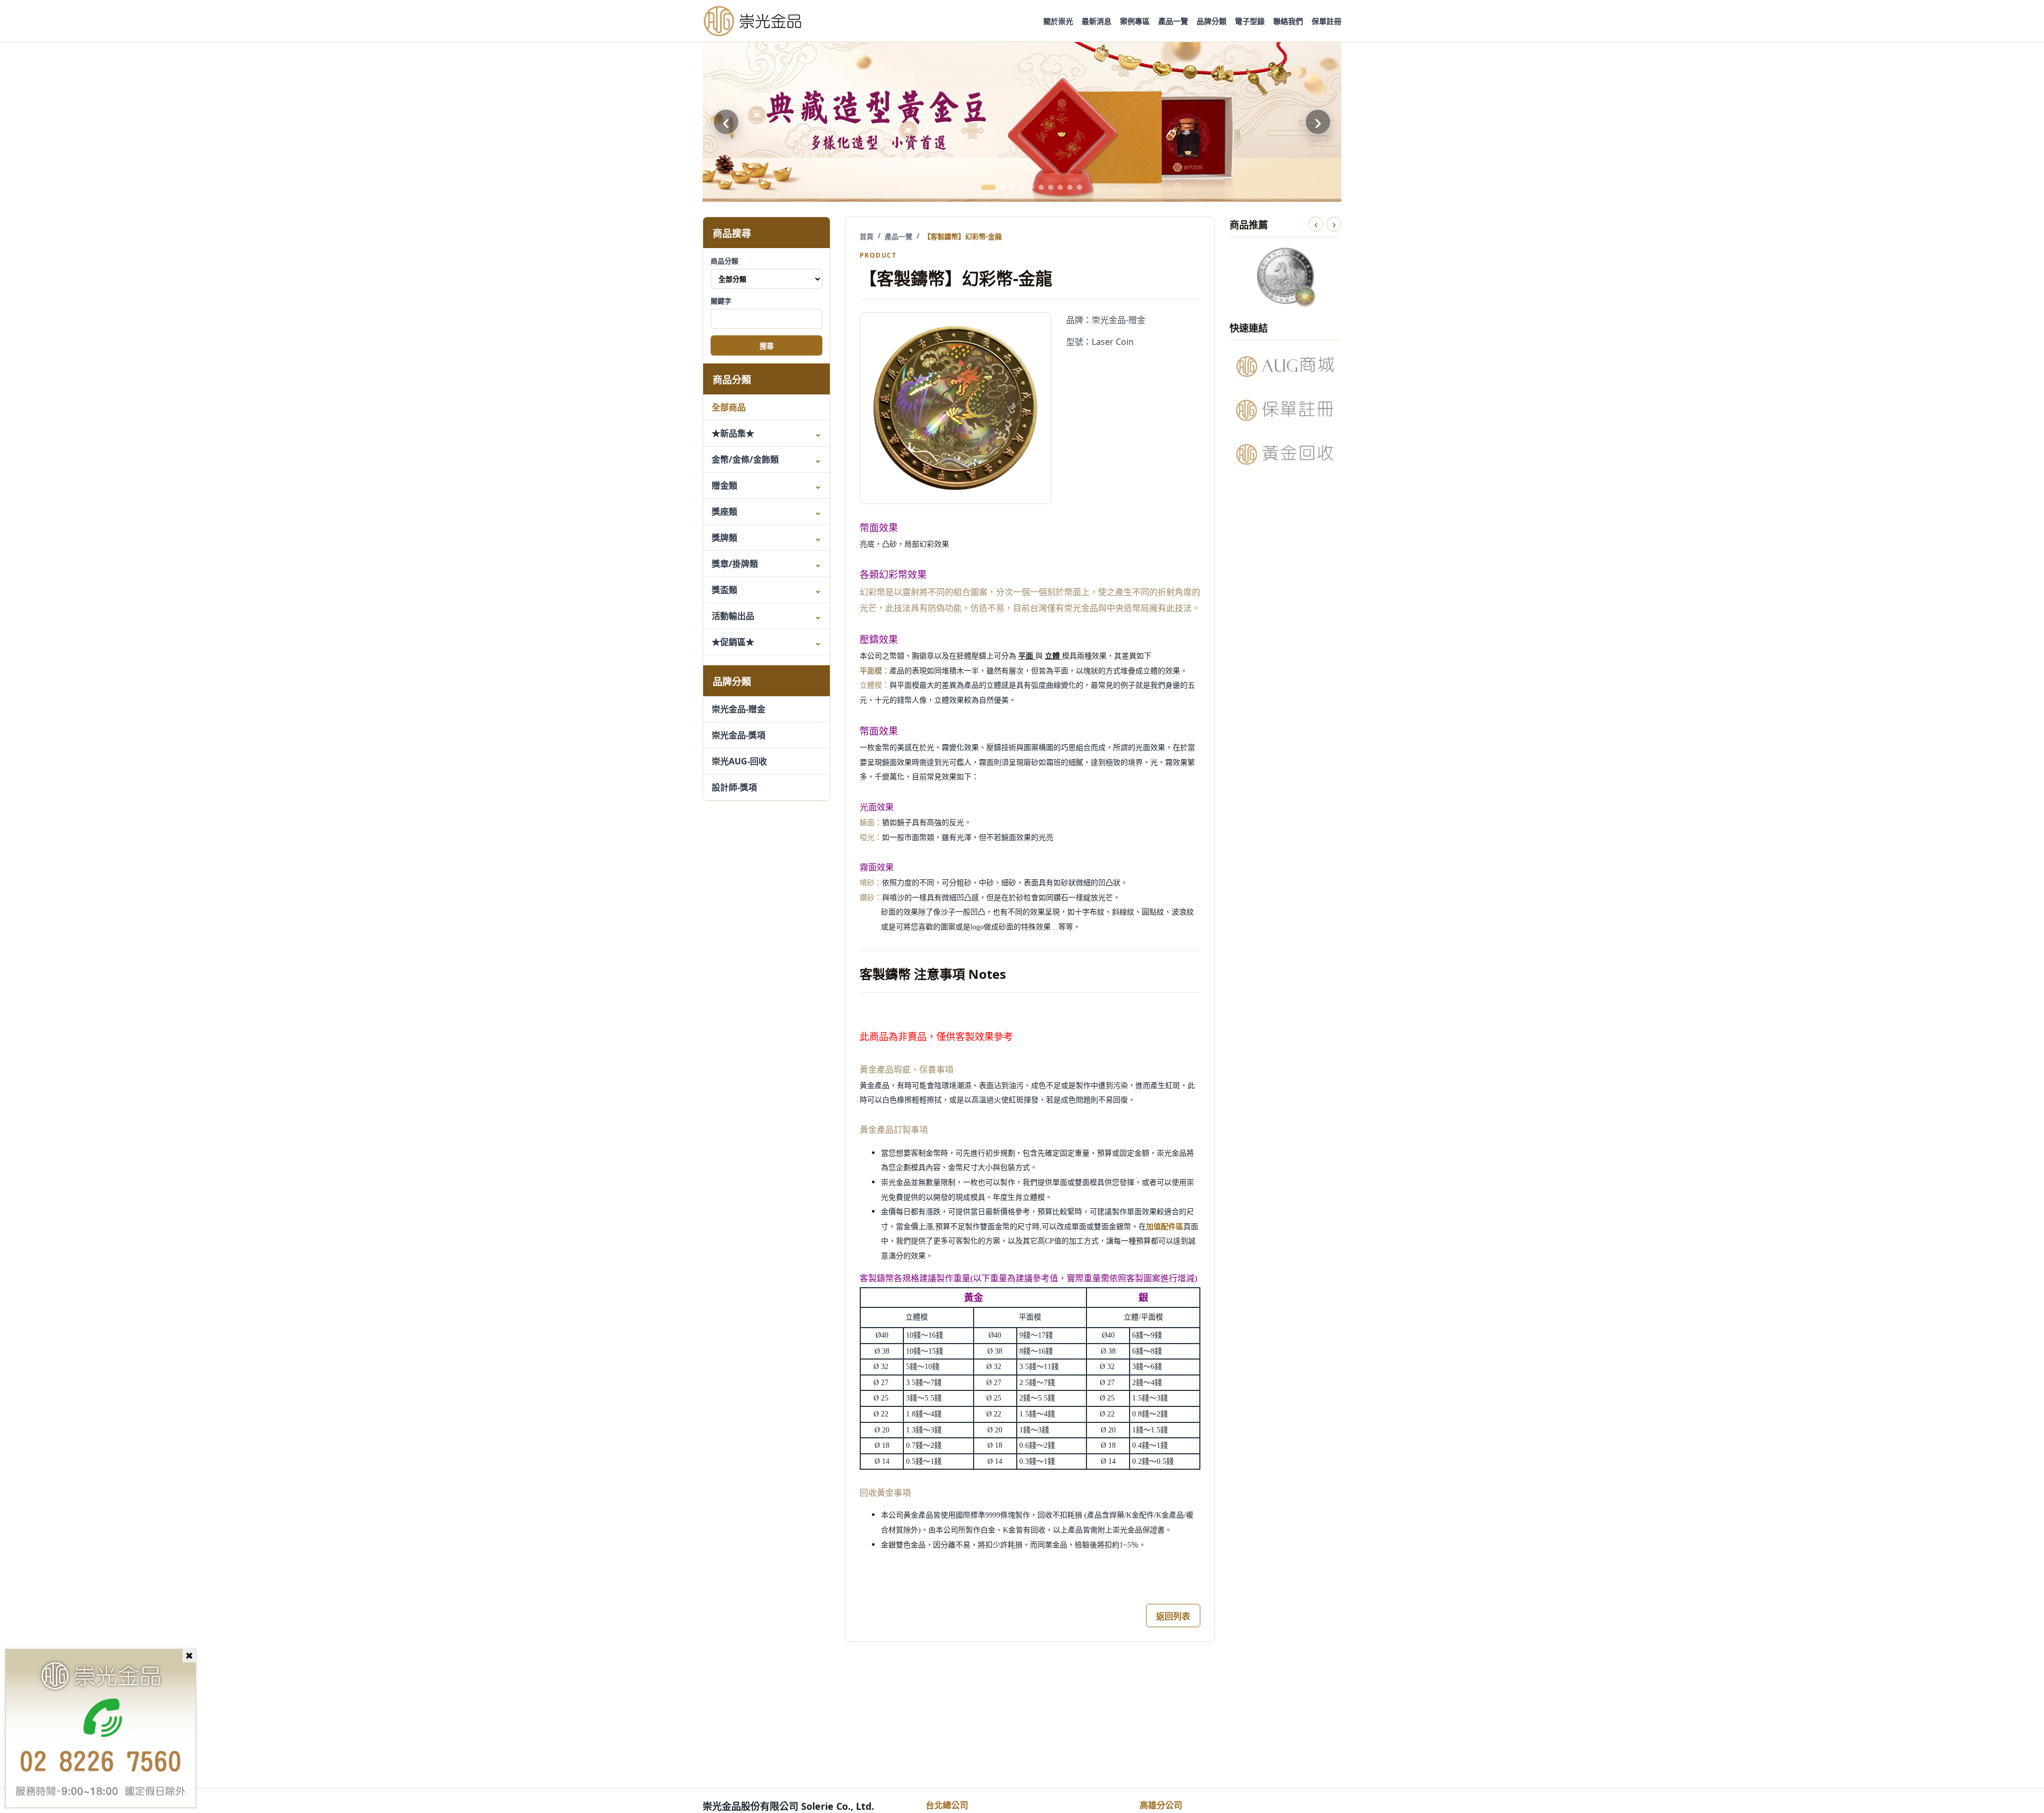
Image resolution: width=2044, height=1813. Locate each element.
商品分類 (724, 261)
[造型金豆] (1022, 122)
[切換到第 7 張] (1032, 187)
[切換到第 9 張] (1051, 187)
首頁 (867, 236)
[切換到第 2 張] (974, 187)
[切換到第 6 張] (1022, 187)
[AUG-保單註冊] (1285, 410)
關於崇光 (1058, 21)
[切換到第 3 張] (988, 187)
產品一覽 (1173, 21)
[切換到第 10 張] (1060, 187)
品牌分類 (1211, 21)
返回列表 (1173, 1616)
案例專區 (1135, 21)
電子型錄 (1250, 21)
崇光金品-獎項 (739, 735)
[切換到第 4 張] (1003, 187)
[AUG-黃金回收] (1285, 454)
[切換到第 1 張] (965, 187)
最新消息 (1097, 21)
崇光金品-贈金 (739, 709)
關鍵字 (721, 301)
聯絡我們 (1288, 21)
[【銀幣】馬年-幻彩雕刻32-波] (1285, 276)
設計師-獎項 (734, 787)
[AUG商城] (1285, 366)
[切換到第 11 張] (1070, 187)
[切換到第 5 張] (1012, 187)
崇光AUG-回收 (739, 761)
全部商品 (729, 407)
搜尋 (767, 346)
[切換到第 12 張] (1079, 187)
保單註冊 (1326, 21)
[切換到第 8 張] (1041, 187)
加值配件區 (1165, 1227)
